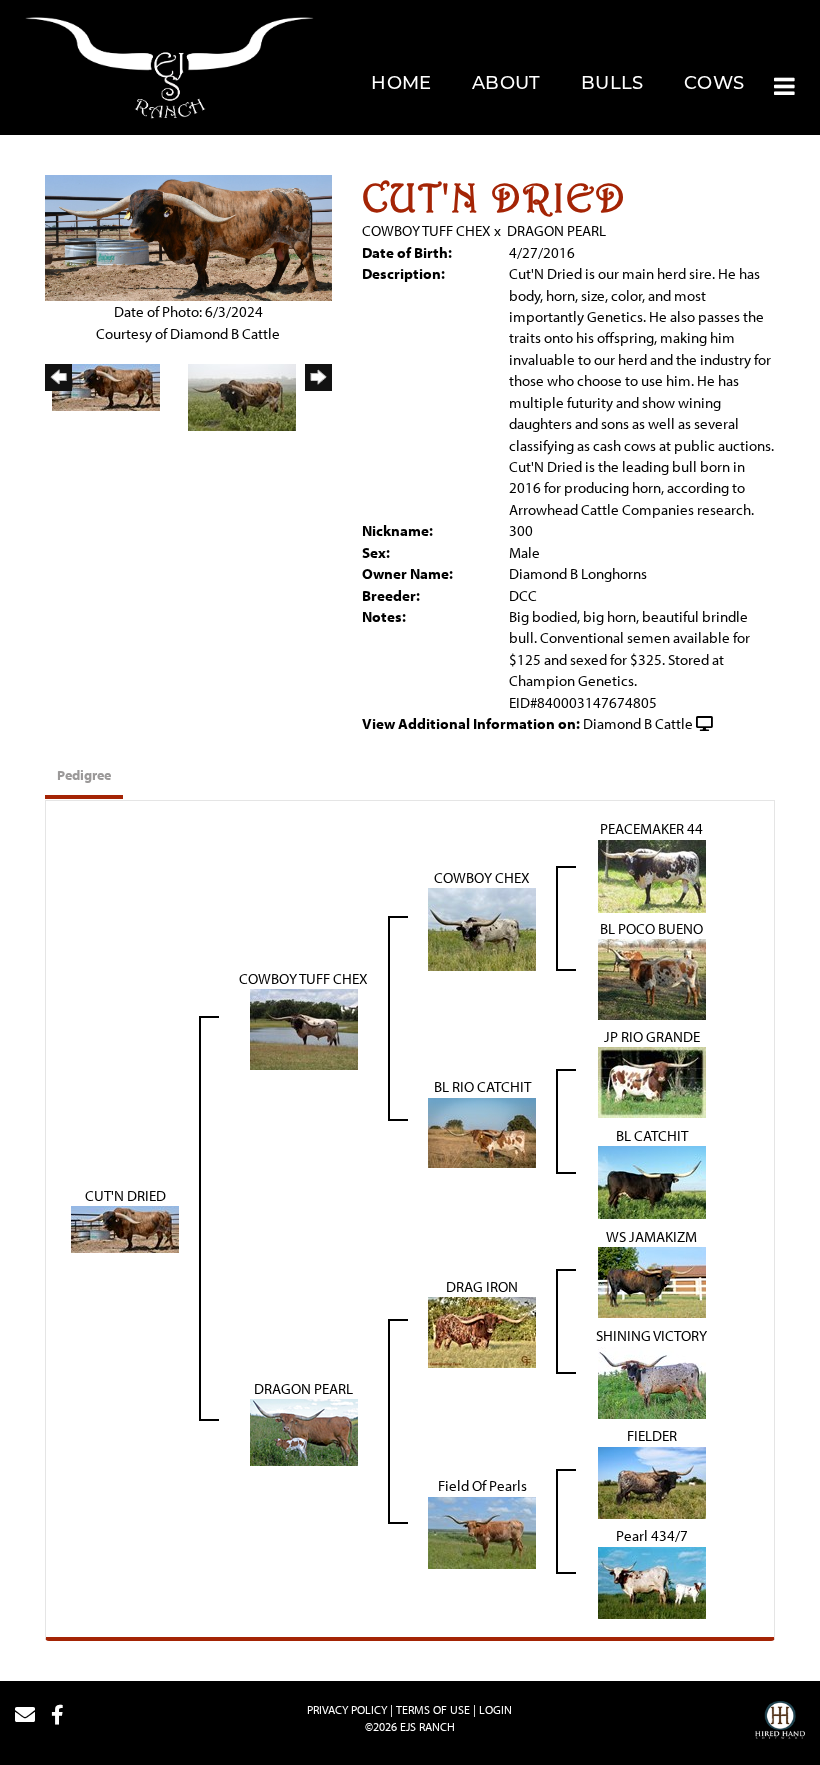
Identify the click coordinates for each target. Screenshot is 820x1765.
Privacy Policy (347, 1709)
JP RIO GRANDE (652, 1036)
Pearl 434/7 (652, 1535)
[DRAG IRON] (482, 1330)
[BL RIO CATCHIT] (482, 1130)
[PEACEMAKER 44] (652, 874)
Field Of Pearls (482, 1485)
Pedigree (84, 775)
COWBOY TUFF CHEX (426, 230)
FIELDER (652, 1435)
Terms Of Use (433, 1709)
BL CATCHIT (652, 1135)
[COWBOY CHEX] (482, 927)
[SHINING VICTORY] (652, 1380)
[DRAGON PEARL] (304, 1430)
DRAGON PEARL (556, 230)
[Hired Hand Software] (780, 1723)
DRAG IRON (482, 1286)
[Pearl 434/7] (652, 1580)
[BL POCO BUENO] (652, 977)
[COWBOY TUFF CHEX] (304, 1027)
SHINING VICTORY (651, 1335)
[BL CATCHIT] (652, 1180)
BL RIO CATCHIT (482, 1086)
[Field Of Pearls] (482, 1530)
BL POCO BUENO (651, 928)
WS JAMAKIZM (651, 1236)
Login (495, 1709)
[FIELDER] (652, 1480)
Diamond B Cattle (638, 723)
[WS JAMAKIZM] (652, 1280)
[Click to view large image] (188, 236)
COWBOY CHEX (482, 877)
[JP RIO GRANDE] (652, 1080)
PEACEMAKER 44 (651, 828)
